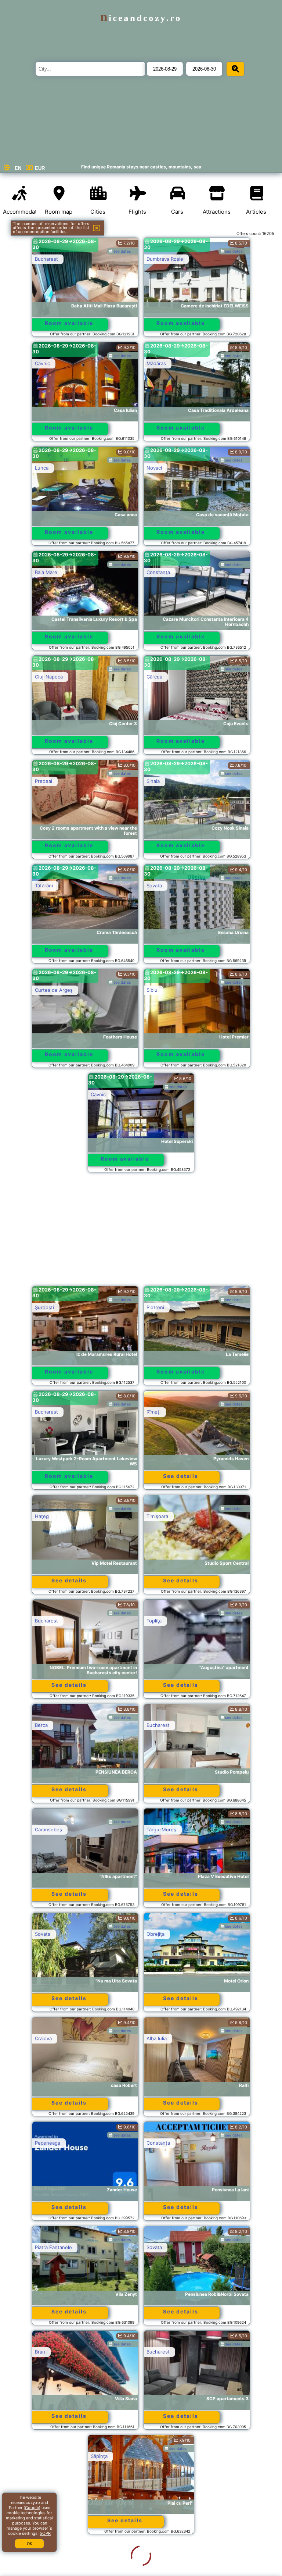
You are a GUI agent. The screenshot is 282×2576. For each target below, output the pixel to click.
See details (181, 1476)
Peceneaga (48, 2143)
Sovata (154, 886)
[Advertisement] (141, 1233)
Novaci (154, 468)
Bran (40, 2352)
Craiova (43, 2038)
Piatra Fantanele (53, 2247)
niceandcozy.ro (141, 18)
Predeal (44, 781)
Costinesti (158, 2561)
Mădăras (156, 363)
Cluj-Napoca (49, 677)
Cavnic (42, 363)
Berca (41, 1725)
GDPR (45, 2533)
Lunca (42, 468)
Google (32, 2508)
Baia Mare (46, 572)
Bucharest (46, 259)
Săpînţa (43, 2456)
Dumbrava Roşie (165, 259)
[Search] (235, 69)
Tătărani (44, 886)
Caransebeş (48, 1829)
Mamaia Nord (50, 2561)
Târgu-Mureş (161, 1829)
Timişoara (157, 1516)
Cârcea (154, 677)
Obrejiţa (156, 1934)
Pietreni (155, 1307)
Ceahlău (156, 2456)
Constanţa (158, 572)
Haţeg (42, 1516)
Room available (69, 323)
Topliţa (154, 1621)
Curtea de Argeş (54, 990)
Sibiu (152, 990)
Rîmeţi (153, 1412)
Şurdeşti (44, 1307)
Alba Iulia (157, 2038)
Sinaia (153, 781)
